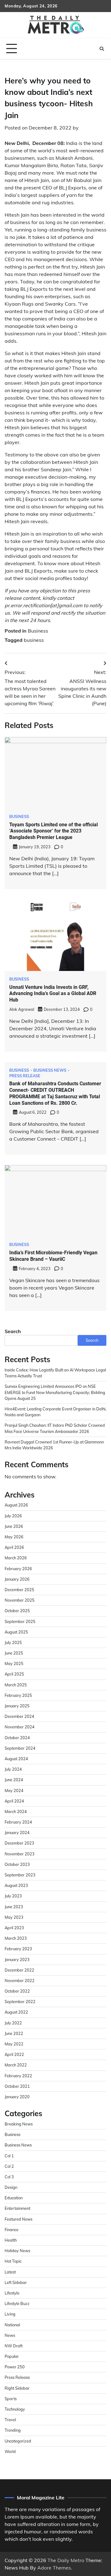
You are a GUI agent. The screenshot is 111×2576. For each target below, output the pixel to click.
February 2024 (18, 1822)
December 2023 (19, 1843)
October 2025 (17, 1611)
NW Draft (14, 2346)
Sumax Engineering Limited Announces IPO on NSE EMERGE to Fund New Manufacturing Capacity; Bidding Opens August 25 (55, 1392)
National (12, 2325)
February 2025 (18, 1695)
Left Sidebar (16, 2282)
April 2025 (14, 1674)
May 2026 (14, 1537)
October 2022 (17, 1991)
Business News (50, 1070)
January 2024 (17, 1832)
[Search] (102, 49)
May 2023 (14, 1917)
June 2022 (14, 2033)
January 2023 (17, 1960)
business (34, 640)
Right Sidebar (17, 2388)
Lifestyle (12, 2293)
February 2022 (18, 2076)
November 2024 (20, 1727)
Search (13, 1331)
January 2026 (17, 1579)
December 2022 (19, 1970)
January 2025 (17, 1706)
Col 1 (9, 2156)
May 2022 (14, 2044)
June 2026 (14, 1526)
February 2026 (18, 1569)
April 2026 (14, 1547)
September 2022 (20, 2002)
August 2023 (16, 1885)
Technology (15, 2409)
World (10, 2451)
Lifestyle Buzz (17, 2303)
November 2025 (20, 1600)
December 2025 (19, 1590)
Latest (10, 2272)
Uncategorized (18, 2441)
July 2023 (13, 1896)
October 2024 (17, 1738)
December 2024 (19, 1716)
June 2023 (14, 1907)
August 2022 (16, 2012)
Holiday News (17, 2251)
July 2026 (13, 1516)
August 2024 (16, 1759)
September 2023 (20, 1875)
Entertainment (17, 2208)
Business (38, 631)
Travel (10, 2420)
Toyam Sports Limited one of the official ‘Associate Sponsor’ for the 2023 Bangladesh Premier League (53, 831)
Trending (13, 2430)
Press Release (25, 1076)
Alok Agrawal (22, 1009)
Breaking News (19, 2124)
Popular (12, 2356)
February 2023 (18, 1949)
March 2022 (16, 2065)
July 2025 (13, 1642)
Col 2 (9, 2166)
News (10, 2335)
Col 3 (9, 2177)
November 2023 (20, 1854)
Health (11, 2240)
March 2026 (16, 1558)
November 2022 (20, 1981)
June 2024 (14, 1780)
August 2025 (16, 1632)
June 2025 (14, 1653)
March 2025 (16, 1685)
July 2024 (13, 1769)
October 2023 (17, 1864)
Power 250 (15, 2367)
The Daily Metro (66, 2560)
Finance (12, 2230)
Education (14, 2198)
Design (11, 2187)
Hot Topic (13, 2261)
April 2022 (14, 2054)
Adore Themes (54, 2568)
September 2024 (20, 1748)
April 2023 (14, 1928)
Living (10, 2314)
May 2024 (14, 1790)
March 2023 (16, 1938)
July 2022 (13, 2023)
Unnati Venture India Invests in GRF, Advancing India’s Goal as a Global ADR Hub (53, 994)
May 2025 (14, 1663)
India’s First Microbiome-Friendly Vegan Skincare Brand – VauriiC (53, 1256)
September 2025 (20, 1621)
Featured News (18, 2219)
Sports (11, 2399)
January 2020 (17, 2097)
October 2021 (17, 2086)
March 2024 (16, 1811)
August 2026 (16, 1505)
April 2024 (14, 1801)
